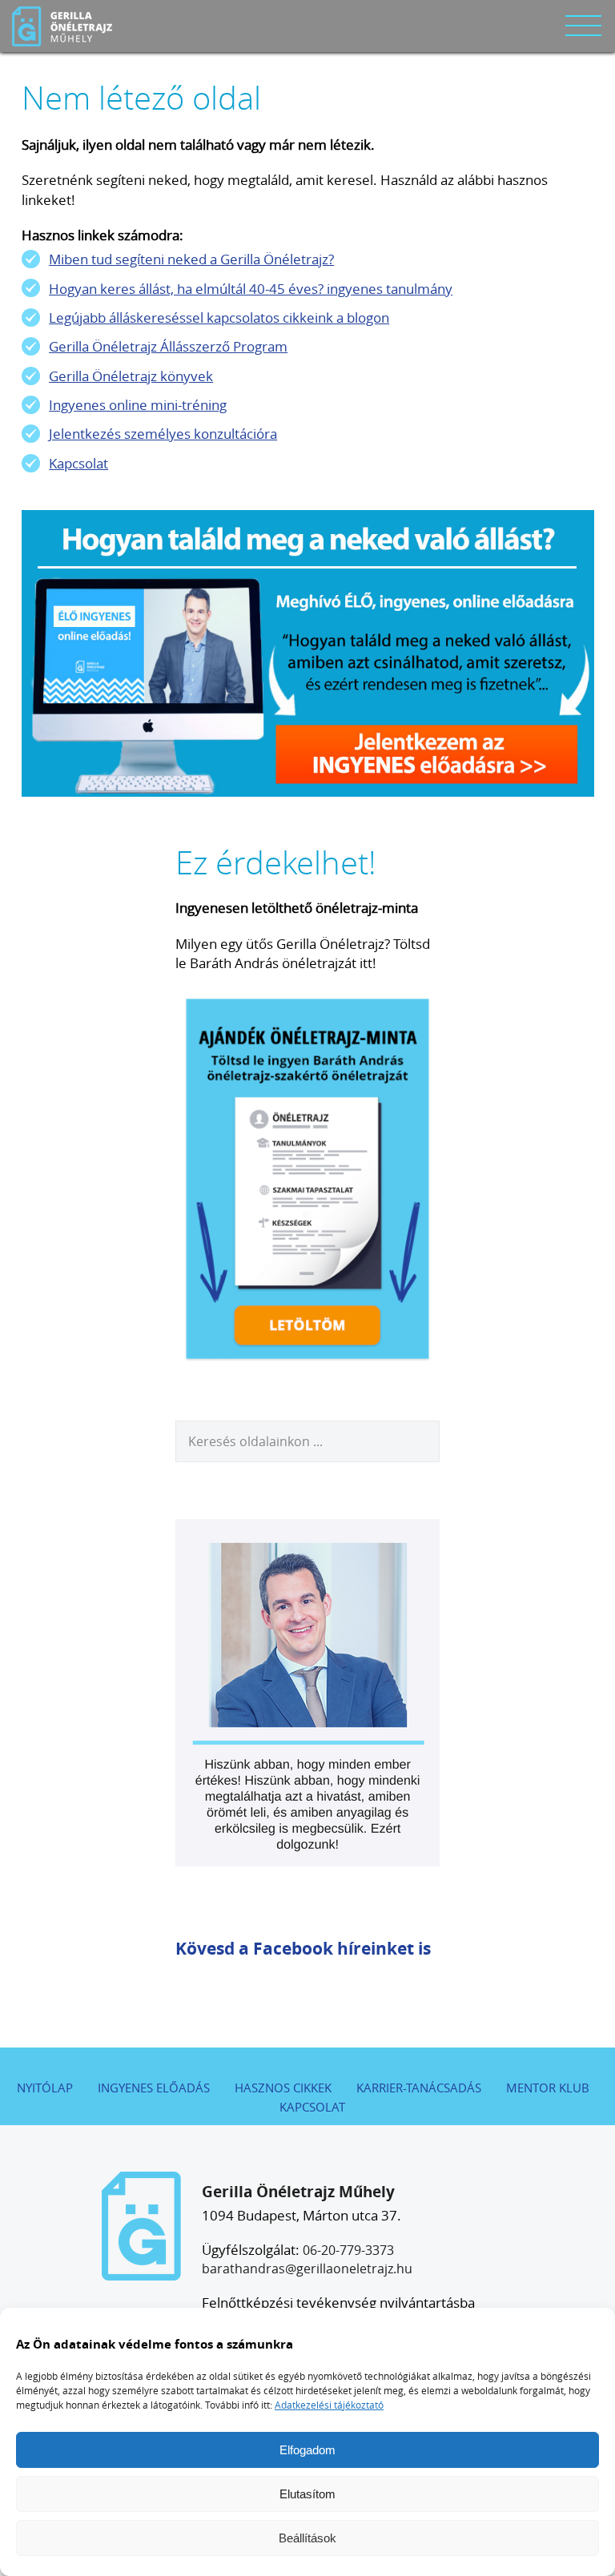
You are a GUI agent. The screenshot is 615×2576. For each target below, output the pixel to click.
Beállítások (307, 2538)
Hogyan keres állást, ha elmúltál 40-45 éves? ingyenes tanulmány (251, 289)
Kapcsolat (78, 463)
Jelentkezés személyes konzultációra (163, 434)
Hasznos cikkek (283, 2088)
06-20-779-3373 (348, 2250)
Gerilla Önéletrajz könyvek (131, 376)
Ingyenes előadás (154, 2088)
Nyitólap (45, 2088)
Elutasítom (307, 2494)
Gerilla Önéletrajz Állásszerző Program (168, 346)
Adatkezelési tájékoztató (329, 2405)
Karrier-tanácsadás (419, 2088)
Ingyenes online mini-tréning (138, 405)
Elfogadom (307, 2450)
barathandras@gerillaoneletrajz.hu (307, 2269)
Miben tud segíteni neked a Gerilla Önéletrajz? (191, 259)
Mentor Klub (548, 2088)
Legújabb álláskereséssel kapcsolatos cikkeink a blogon (219, 317)
